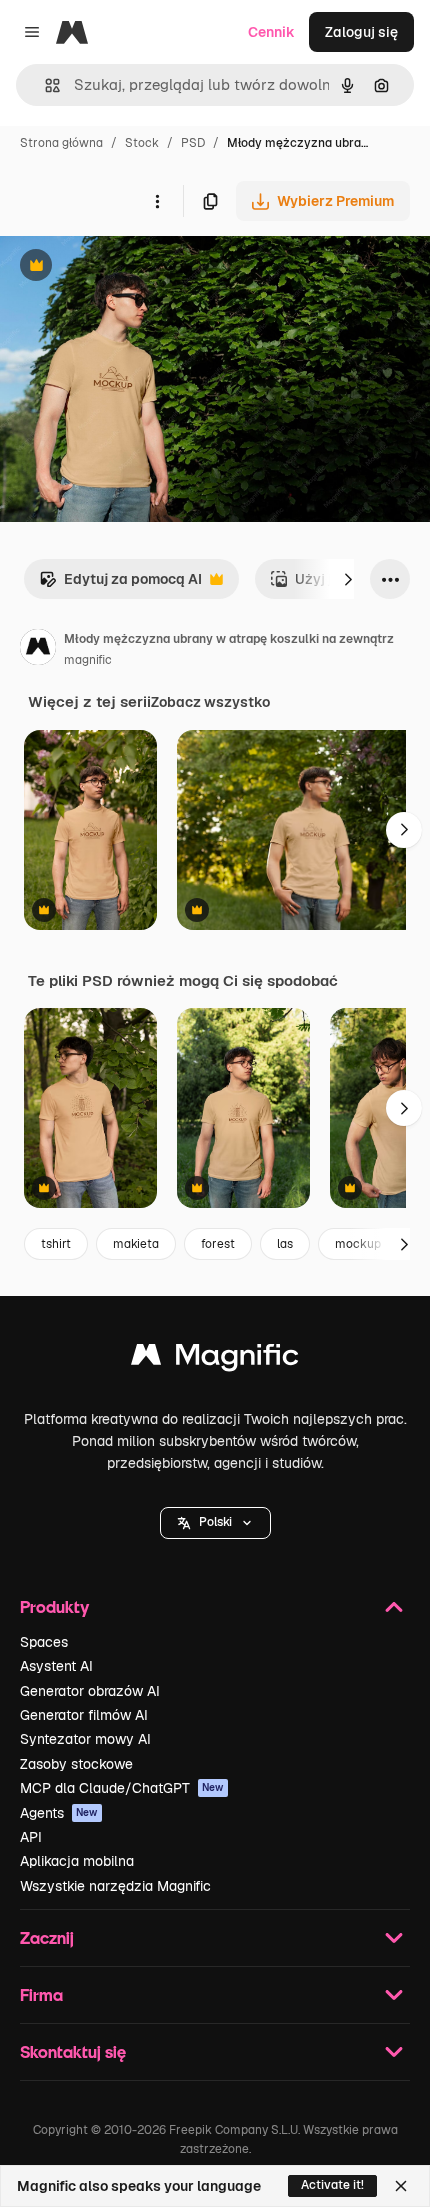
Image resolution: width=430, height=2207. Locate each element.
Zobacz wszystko (210, 702)
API (31, 1837)
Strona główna (61, 143)
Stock (142, 143)
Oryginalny (138, 267)
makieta (136, 1244)
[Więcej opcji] (157, 201)
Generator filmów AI (84, 1715)
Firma (41, 1994)
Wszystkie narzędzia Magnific (115, 1886)
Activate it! (332, 2185)
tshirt (56, 1244)
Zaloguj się (361, 32)
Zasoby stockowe (76, 1764)
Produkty (54, 1606)
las (285, 1244)
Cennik (271, 32)
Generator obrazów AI (90, 1691)
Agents (59, 1813)
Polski (215, 1522)
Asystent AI (56, 1666)
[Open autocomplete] (44, 85)
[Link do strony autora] (38, 650)
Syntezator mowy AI (85, 1739)
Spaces (44, 1642)
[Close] (401, 2186)
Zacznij (47, 1937)
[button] (215, 1523)
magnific (88, 660)
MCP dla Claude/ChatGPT (122, 1788)
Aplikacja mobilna (77, 1861)
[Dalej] (348, 579)
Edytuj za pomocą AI (120, 584)
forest (218, 1244)
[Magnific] (215, 1359)
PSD (193, 143)
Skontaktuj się (73, 2051)
